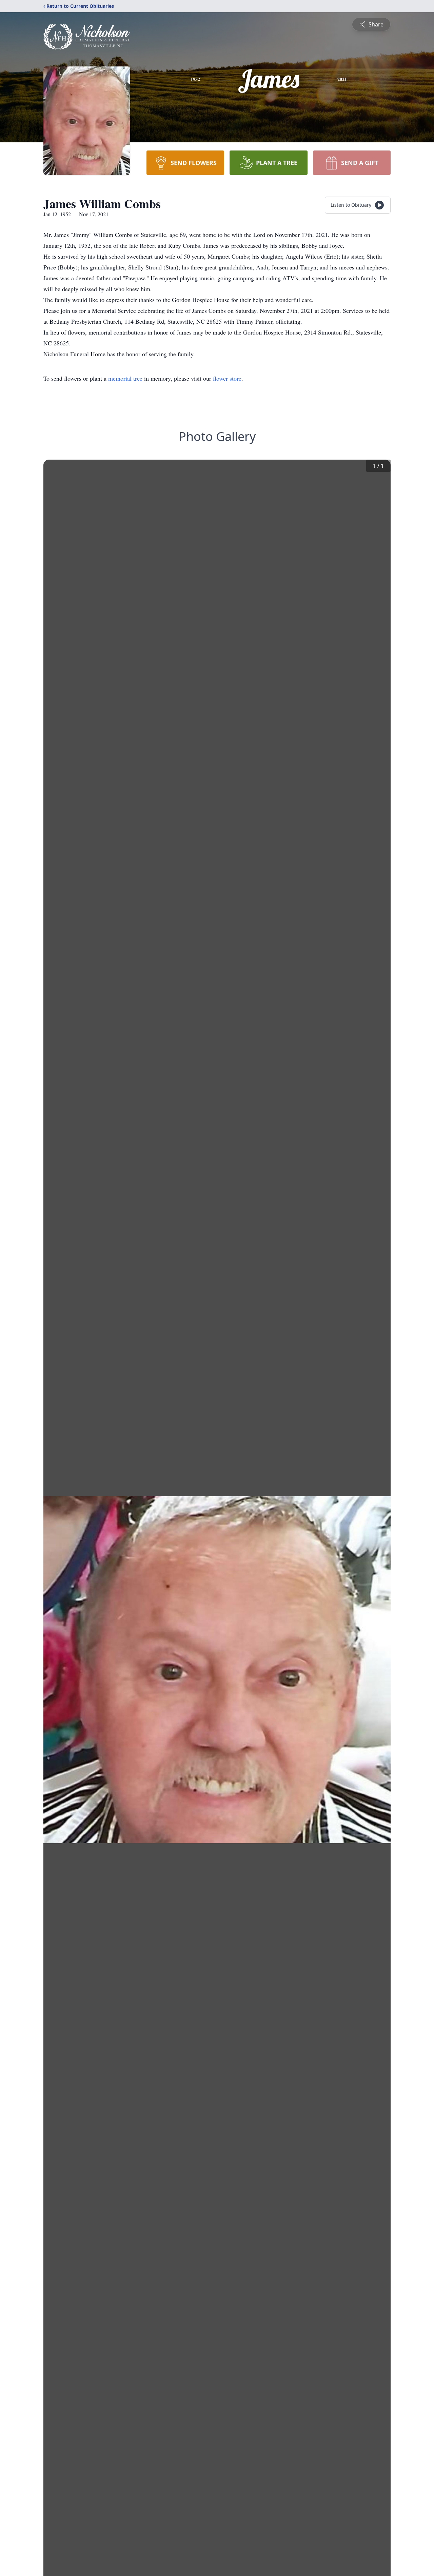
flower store (227, 378)
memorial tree (125, 378)
